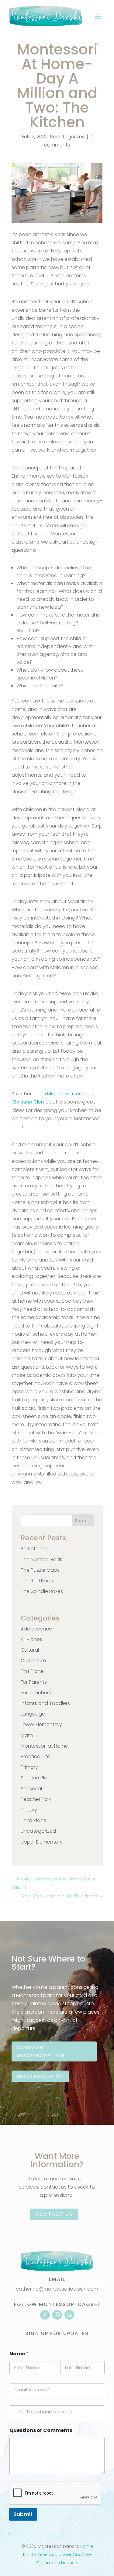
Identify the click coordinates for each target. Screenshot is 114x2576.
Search (83, 1521)
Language (33, 1714)
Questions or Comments (41, 2430)
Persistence (34, 1549)
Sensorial (31, 1789)
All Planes (31, 1639)
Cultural (30, 1650)
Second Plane (37, 1778)
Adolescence (36, 1629)
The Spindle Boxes (42, 1591)
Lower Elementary (41, 1724)
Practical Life (35, 1757)
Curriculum (33, 1661)
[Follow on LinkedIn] (69, 2315)
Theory (29, 1810)
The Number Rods (41, 1559)
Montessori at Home (44, 1746)
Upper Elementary (42, 1842)
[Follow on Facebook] (45, 2315)
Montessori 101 (40, 2076)
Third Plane (34, 1820)
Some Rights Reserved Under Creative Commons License (58, 2555)
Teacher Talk (36, 1799)
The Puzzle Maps (40, 1570)
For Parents (34, 1682)
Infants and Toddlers (45, 1703)
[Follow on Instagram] (57, 2315)
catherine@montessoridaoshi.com (57, 2289)
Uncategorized (68, 137)
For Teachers (36, 1693)
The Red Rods (37, 1581)
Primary (29, 1767)
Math (27, 1735)
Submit (23, 2514)
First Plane (32, 1671)
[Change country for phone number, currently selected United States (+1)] (17, 2412)
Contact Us (54, 2214)
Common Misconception (41, 2051)
